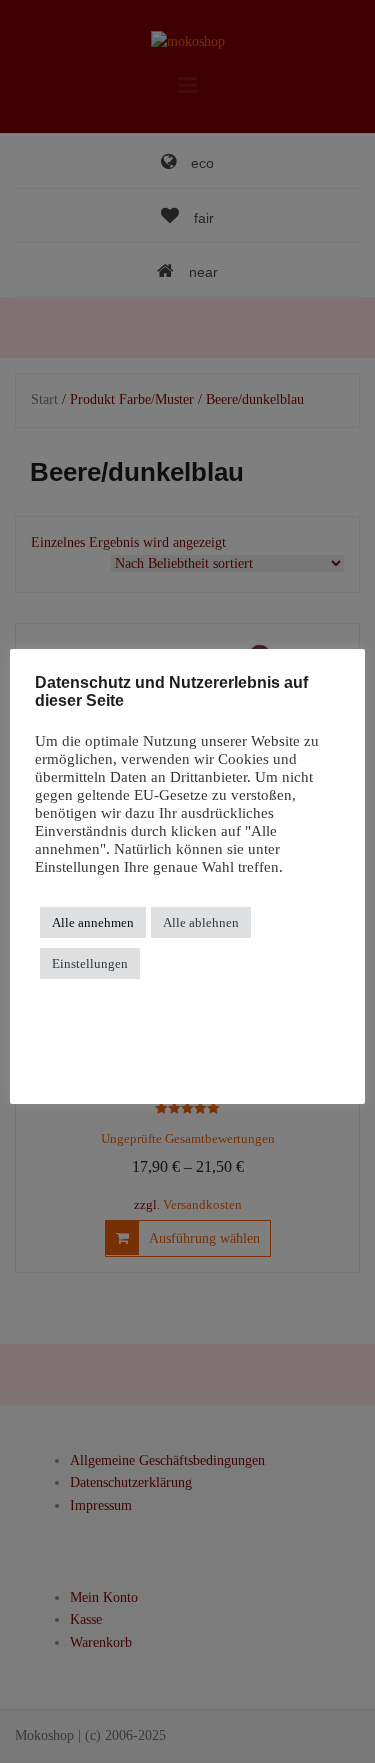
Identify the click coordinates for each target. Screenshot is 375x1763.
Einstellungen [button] (90, 963)
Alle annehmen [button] (93, 922)
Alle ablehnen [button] (201, 922)
